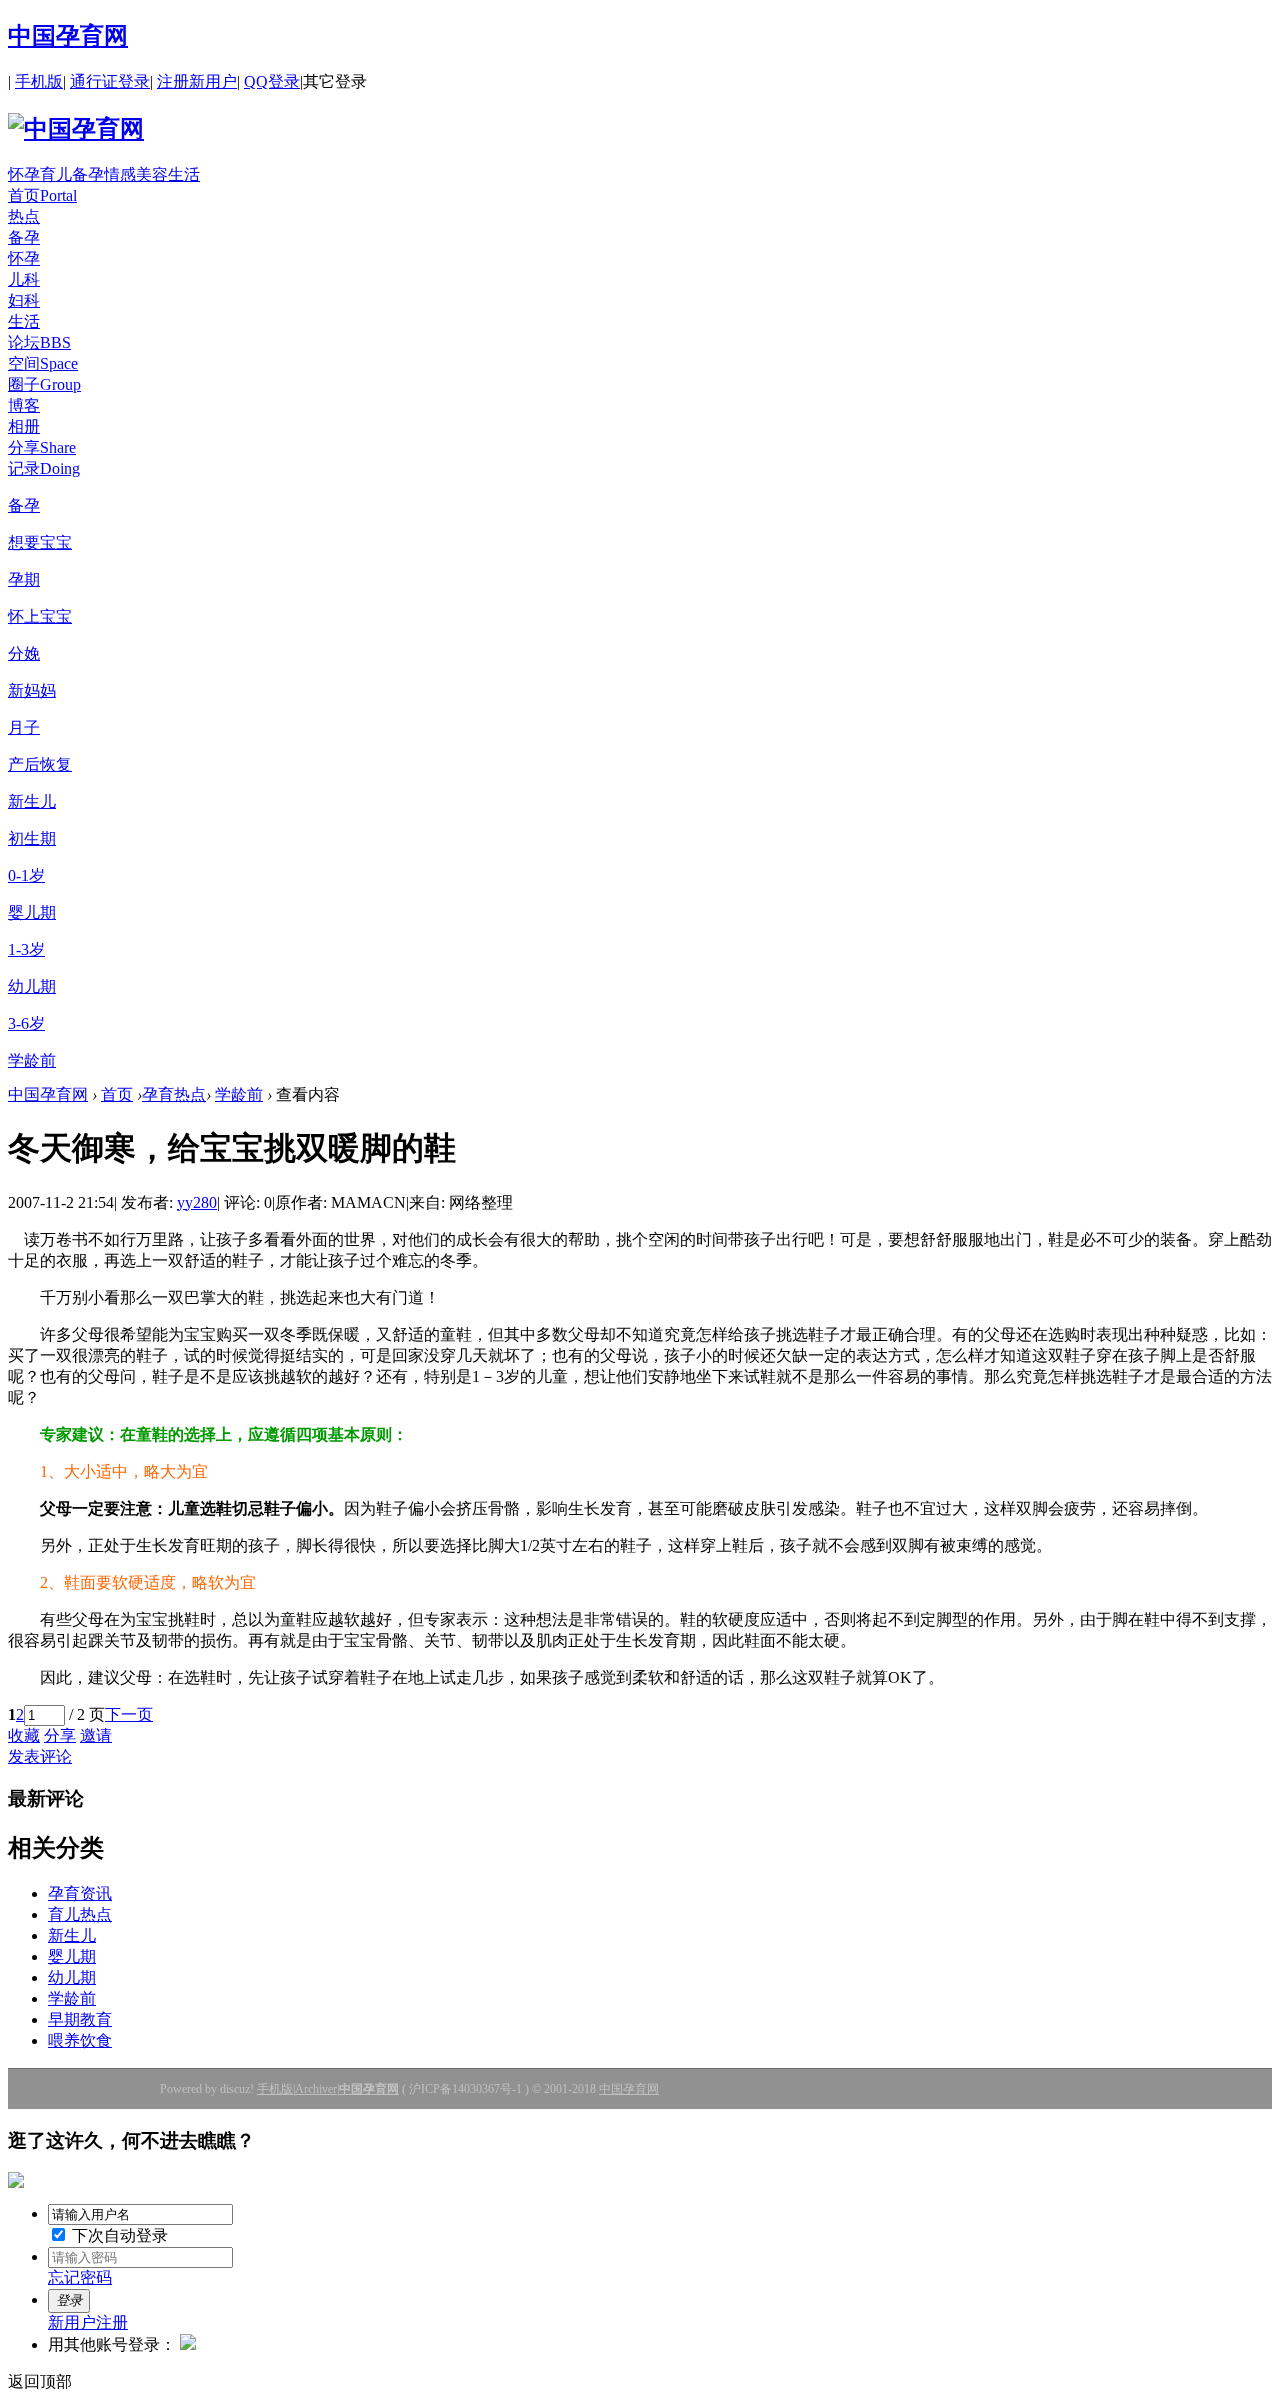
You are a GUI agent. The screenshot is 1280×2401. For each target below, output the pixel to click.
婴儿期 (72, 1956)
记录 (44, 468)
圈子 (44, 384)
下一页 (129, 1714)
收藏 (24, 1735)
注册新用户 (197, 81)
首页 (42, 195)
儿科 (24, 279)
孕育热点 (174, 1094)
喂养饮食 (80, 2040)
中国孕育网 (68, 36)
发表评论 (40, 1756)
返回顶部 (40, 2381)
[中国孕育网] (76, 129)
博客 (24, 405)
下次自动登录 (118, 2235)
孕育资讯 (80, 1893)
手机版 (39, 81)
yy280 (197, 1202)
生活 (184, 174)
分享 (42, 447)
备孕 (88, 174)
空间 (43, 363)
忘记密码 (80, 2277)
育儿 (56, 174)
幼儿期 (72, 1977)
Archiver (316, 2089)
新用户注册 (88, 2322)
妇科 (24, 300)
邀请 (96, 1735)
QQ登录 (272, 81)
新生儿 (72, 1935)
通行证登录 (110, 81)
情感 (120, 174)
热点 (24, 216)
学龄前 (239, 1094)
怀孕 (24, 174)
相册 (24, 426)
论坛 (39, 342)
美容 (152, 174)
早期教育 (80, 2019)
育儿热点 (80, 1914)
